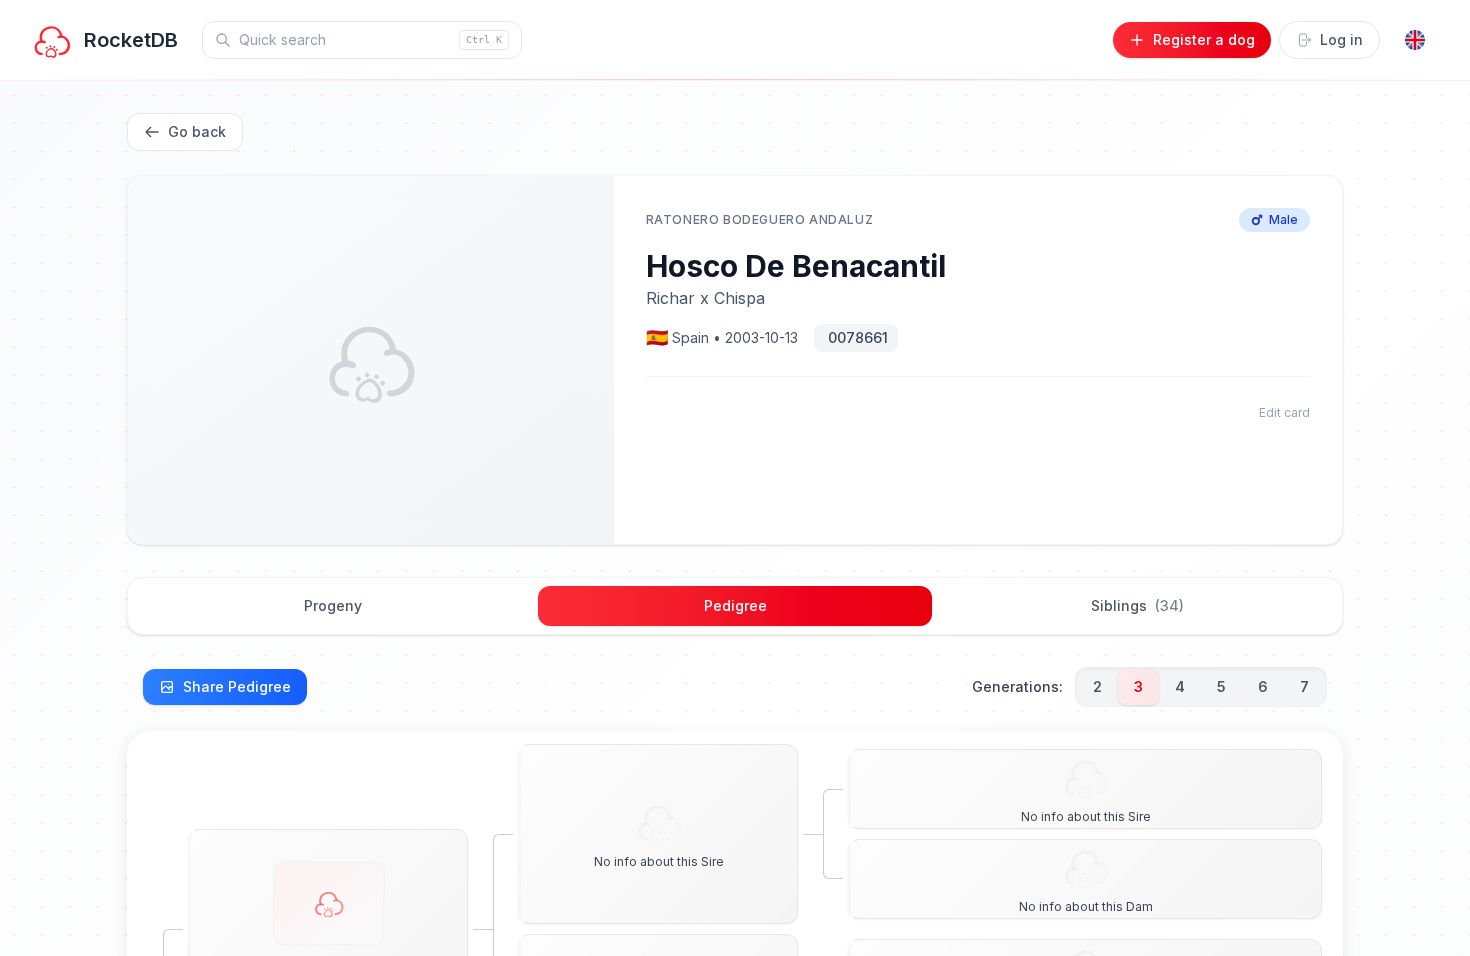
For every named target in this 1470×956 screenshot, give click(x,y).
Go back (197, 131)
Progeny (333, 605)
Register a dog (1204, 39)
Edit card (1284, 412)
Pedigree (735, 605)
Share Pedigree (237, 686)
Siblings (1137, 605)
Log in (1341, 39)
